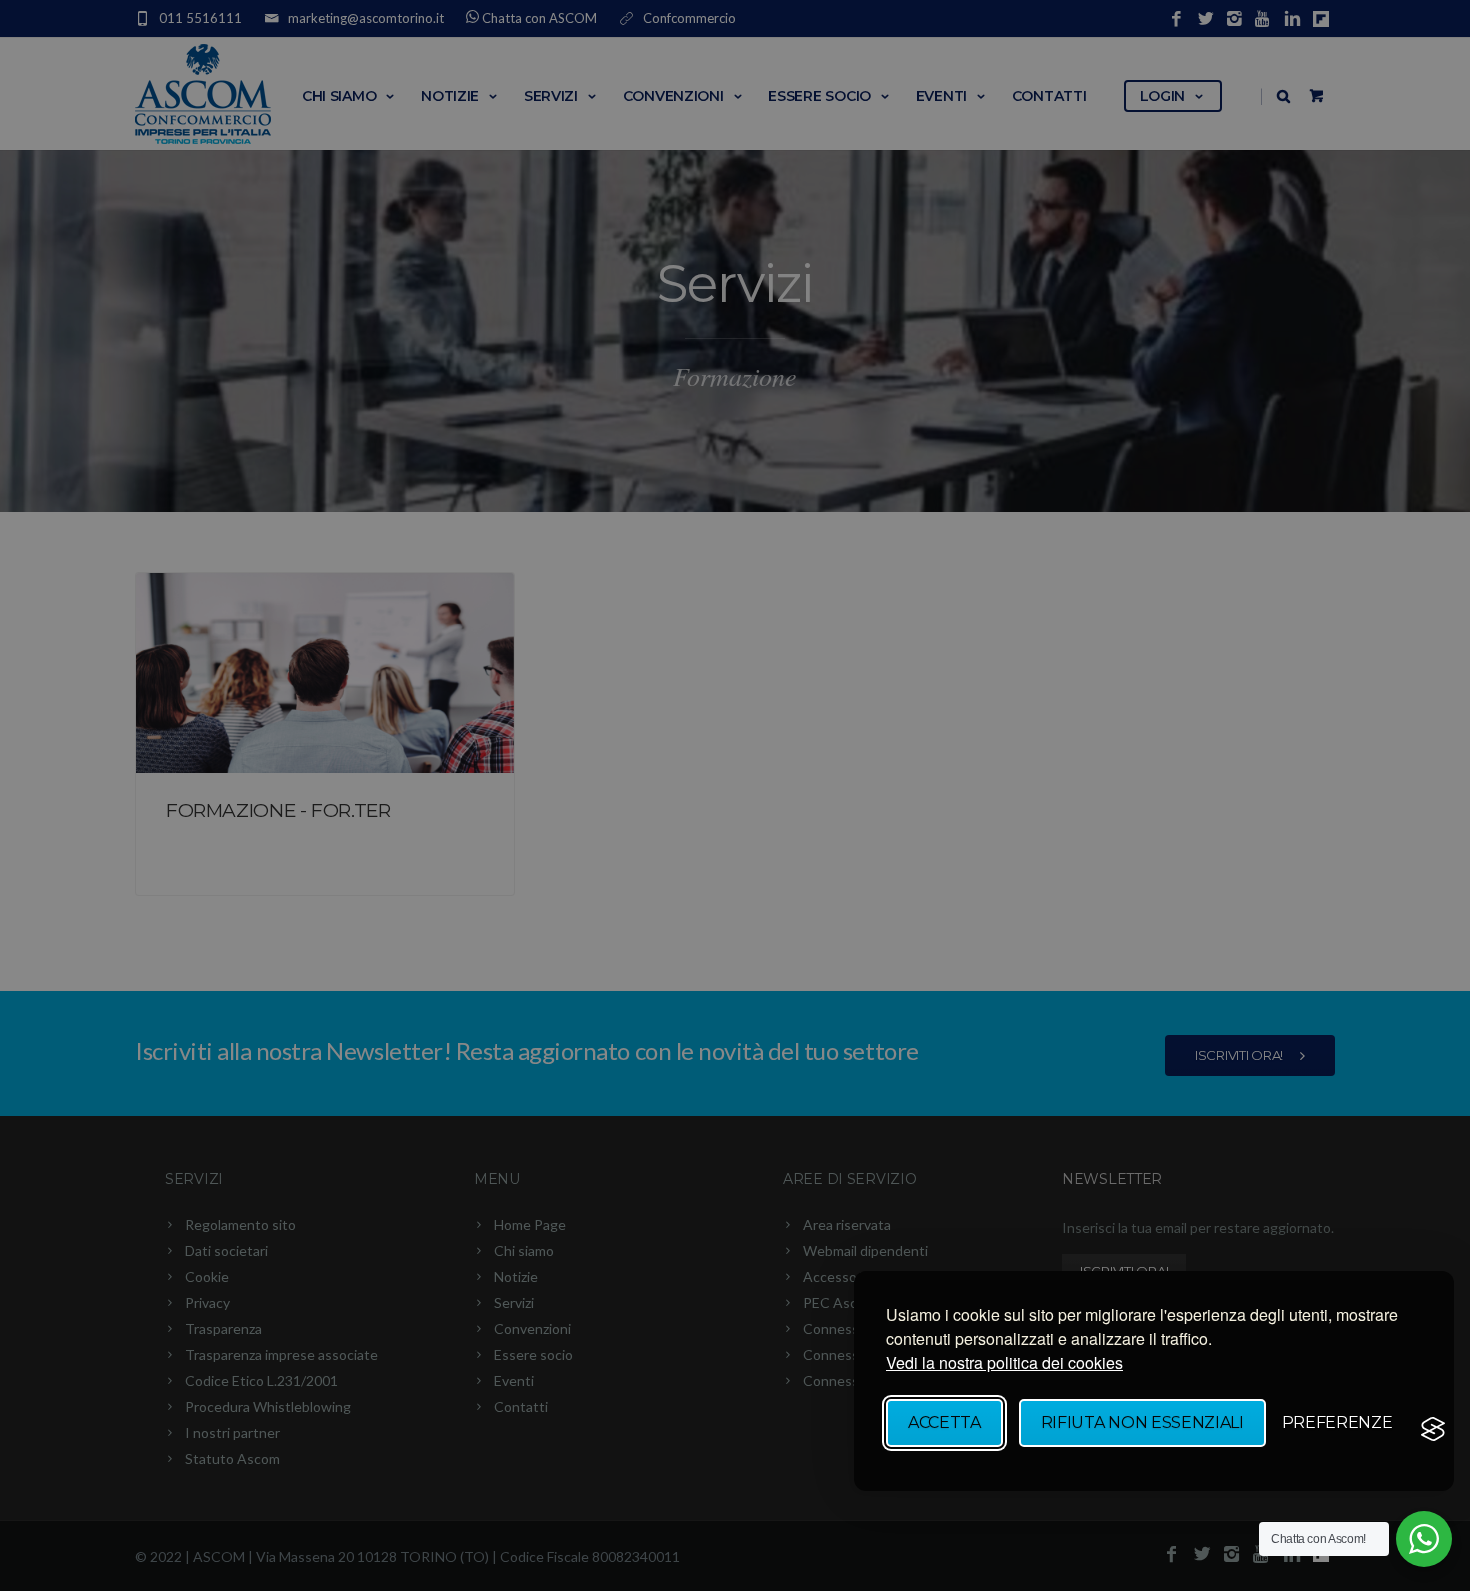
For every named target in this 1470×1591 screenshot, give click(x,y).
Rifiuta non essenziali (1142, 1422)
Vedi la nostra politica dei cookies (1004, 1362)
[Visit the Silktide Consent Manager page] (1433, 1429)
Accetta (944, 1422)
